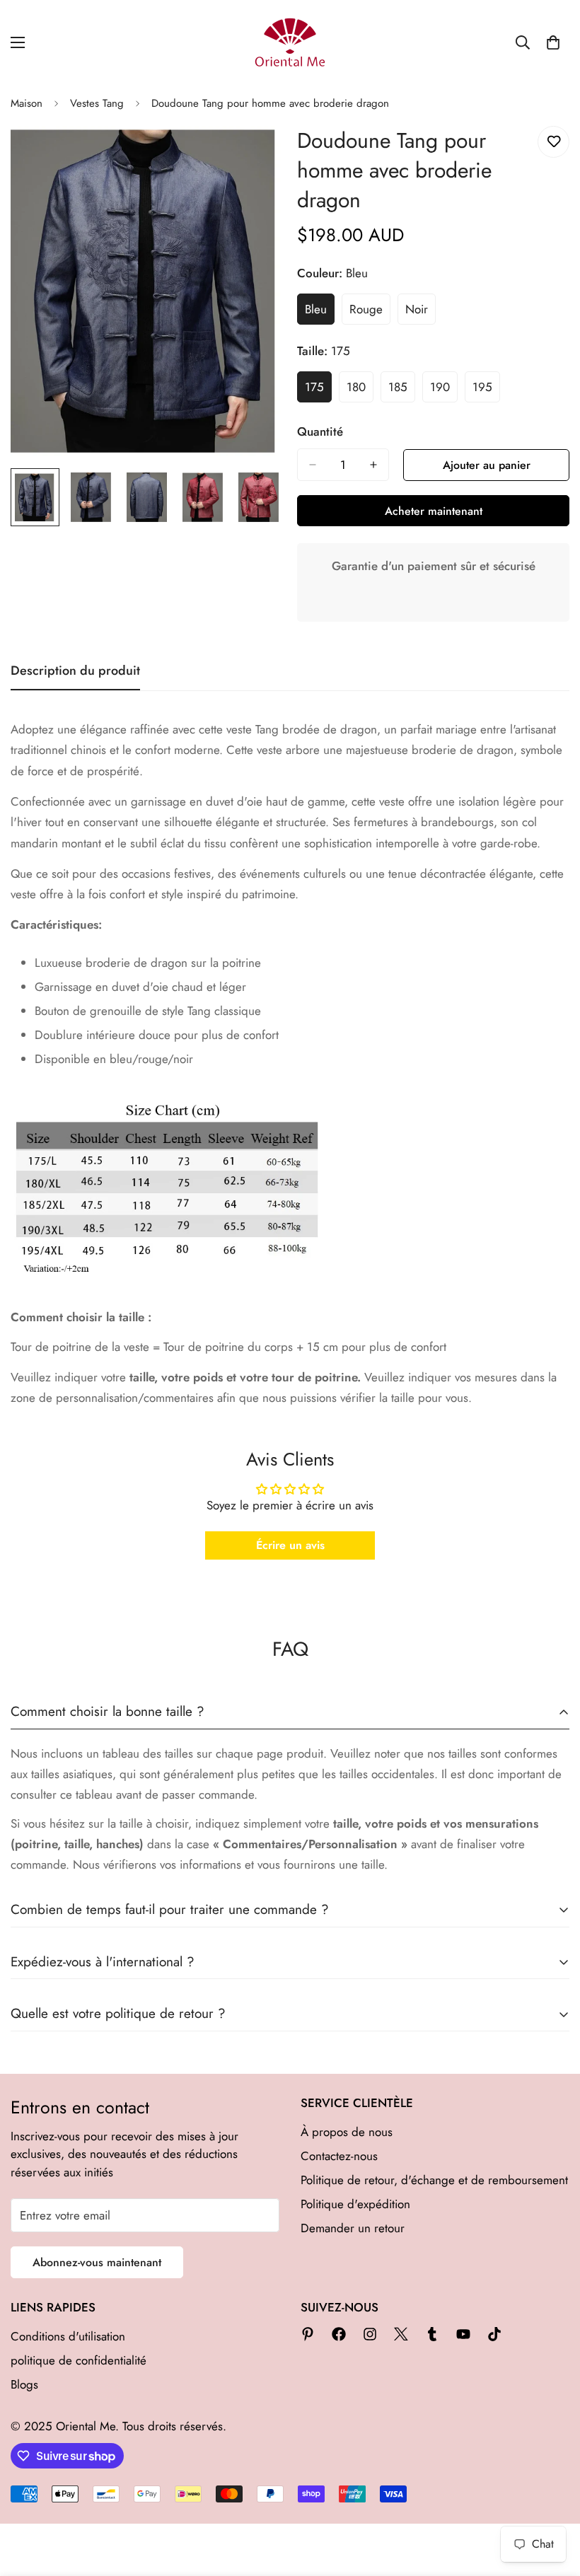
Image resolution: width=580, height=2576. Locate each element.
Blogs (24, 2384)
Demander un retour (353, 2228)
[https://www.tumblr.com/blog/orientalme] (432, 2334)
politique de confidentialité (79, 2360)
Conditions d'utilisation (68, 2336)
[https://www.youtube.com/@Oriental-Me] (463, 2334)
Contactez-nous (339, 2156)
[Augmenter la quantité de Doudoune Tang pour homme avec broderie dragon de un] (373, 465)
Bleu (320, 313)
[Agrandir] (253, 152)
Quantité (320, 431)
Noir (420, 313)
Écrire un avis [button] (290, 1545)
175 (318, 390)
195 (486, 390)
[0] (553, 42)
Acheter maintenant (434, 511)
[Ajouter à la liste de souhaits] (553, 142)
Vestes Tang (97, 103)
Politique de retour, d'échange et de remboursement (434, 2180)
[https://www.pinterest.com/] (308, 2334)
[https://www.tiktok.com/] (494, 2334)
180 (360, 390)
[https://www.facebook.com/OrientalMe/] (339, 2334)
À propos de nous (347, 2132)
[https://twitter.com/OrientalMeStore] (401, 2334)
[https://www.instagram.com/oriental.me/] (370, 2334)
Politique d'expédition (355, 2204)
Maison (27, 103)
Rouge (370, 313)
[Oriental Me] (290, 42)
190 (444, 390)
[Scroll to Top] (552, 2499)
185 (402, 390)
